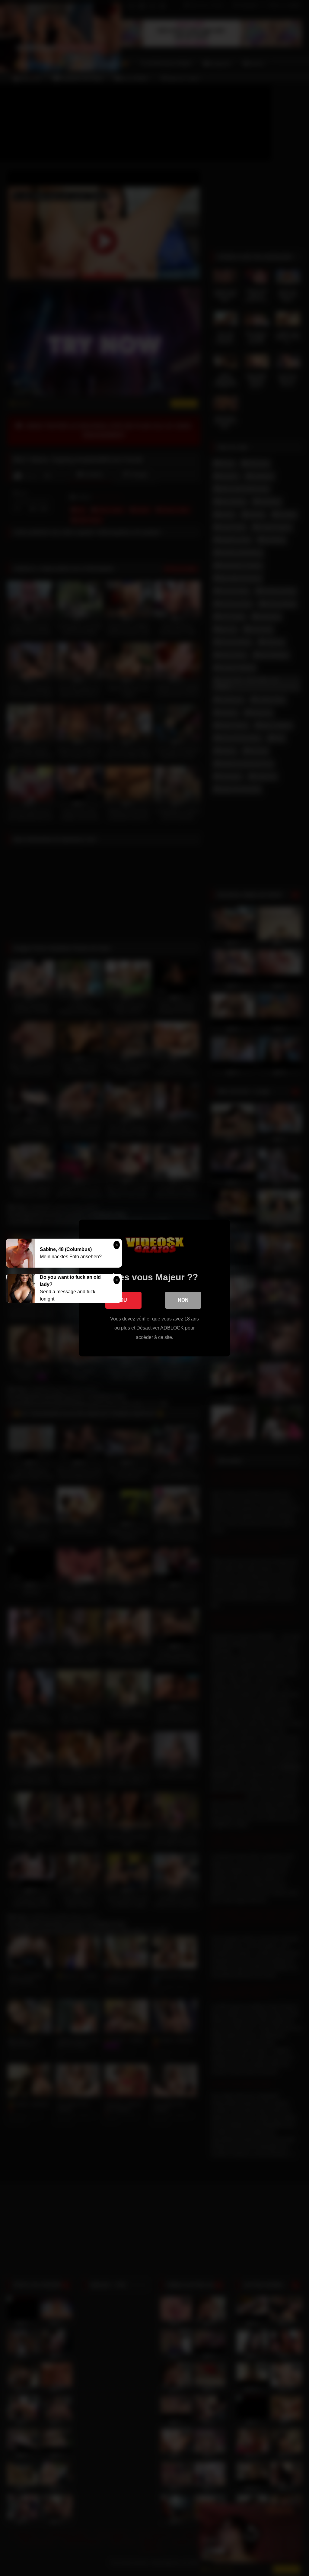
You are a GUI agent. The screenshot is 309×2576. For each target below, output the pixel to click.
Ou (123, 1300)
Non (183, 1300)
